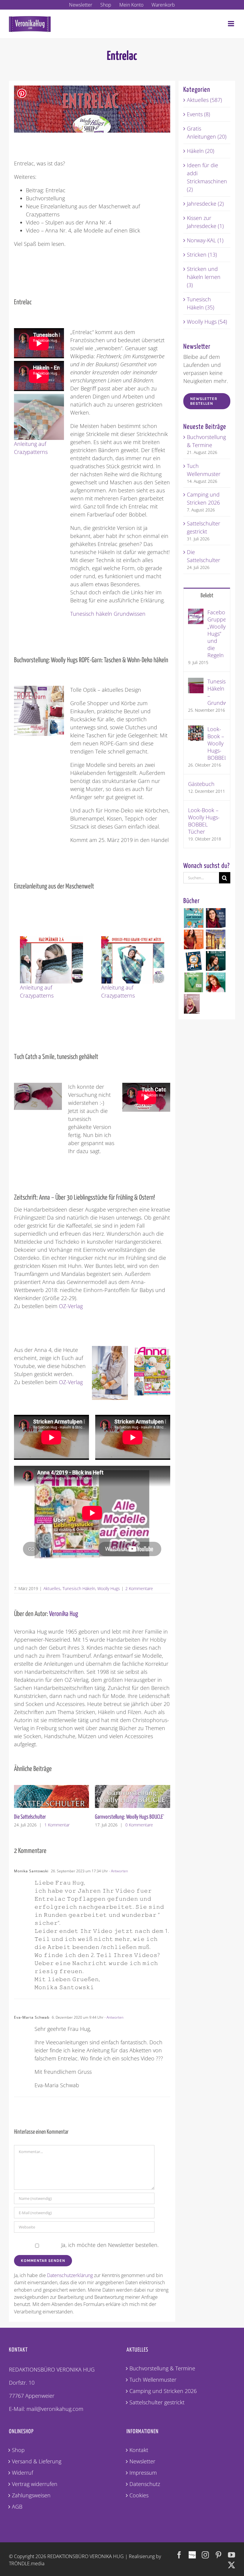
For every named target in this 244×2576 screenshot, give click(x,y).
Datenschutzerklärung (70, 2275)
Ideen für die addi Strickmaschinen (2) (207, 177)
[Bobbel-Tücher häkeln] (192, 1004)
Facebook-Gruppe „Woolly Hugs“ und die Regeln (216, 634)
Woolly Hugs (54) (207, 322)
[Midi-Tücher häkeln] (216, 918)
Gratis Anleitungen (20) (207, 132)
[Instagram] (205, 2555)
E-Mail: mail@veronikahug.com (46, 2409)
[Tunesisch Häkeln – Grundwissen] (196, 682)
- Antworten (118, 1871)
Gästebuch (201, 784)
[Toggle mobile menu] (232, 24)
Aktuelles (52, 1588)
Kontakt (139, 2450)
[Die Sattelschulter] (52, 1789)
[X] (232, 2565)
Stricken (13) (202, 255)
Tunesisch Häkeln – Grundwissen (216, 692)
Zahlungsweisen (31, 2495)
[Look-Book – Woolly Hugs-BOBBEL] (196, 729)
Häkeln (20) (201, 151)
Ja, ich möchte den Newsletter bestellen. (109, 2245)
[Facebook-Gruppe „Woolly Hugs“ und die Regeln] (196, 612)
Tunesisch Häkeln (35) (201, 303)
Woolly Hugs (109, 1588)
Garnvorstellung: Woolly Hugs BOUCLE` (130, 1817)
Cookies (139, 2495)
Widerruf (22, 2473)
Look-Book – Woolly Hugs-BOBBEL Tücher (204, 821)
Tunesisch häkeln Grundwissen (108, 614)
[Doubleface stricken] (216, 961)
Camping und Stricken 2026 (163, 2391)
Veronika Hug (64, 1614)
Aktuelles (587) (204, 100)
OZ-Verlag (71, 1306)
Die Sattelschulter (30, 1817)
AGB (17, 2507)
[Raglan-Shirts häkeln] (194, 939)
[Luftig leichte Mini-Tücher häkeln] (216, 982)
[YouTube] (232, 2555)
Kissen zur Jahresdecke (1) (205, 222)
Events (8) (198, 114)
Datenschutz (145, 2484)
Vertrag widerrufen (35, 2484)
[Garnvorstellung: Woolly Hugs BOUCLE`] (133, 1789)
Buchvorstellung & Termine (162, 2368)
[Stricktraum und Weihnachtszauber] (216, 939)
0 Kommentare (139, 1825)
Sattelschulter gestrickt (157, 2402)
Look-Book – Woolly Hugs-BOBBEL (216, 743)
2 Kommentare (139, 1588)
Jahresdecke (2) (205, 204)
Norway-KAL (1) (205, 240)
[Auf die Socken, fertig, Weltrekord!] (194, 961)
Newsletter (142, 2461)
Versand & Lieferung (37, 2461)
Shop (18, 2450)
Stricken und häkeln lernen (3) (204, 277)
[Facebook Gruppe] (192, 2552)
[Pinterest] (218, 2555)
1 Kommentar (57, 1825)
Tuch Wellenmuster (153, 2380)
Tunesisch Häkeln (79, 1588)
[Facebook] (179, 2555)
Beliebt (207, 596)
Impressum (143, 2473)
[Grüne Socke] (194, 982)
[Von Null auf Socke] (194, 918)
